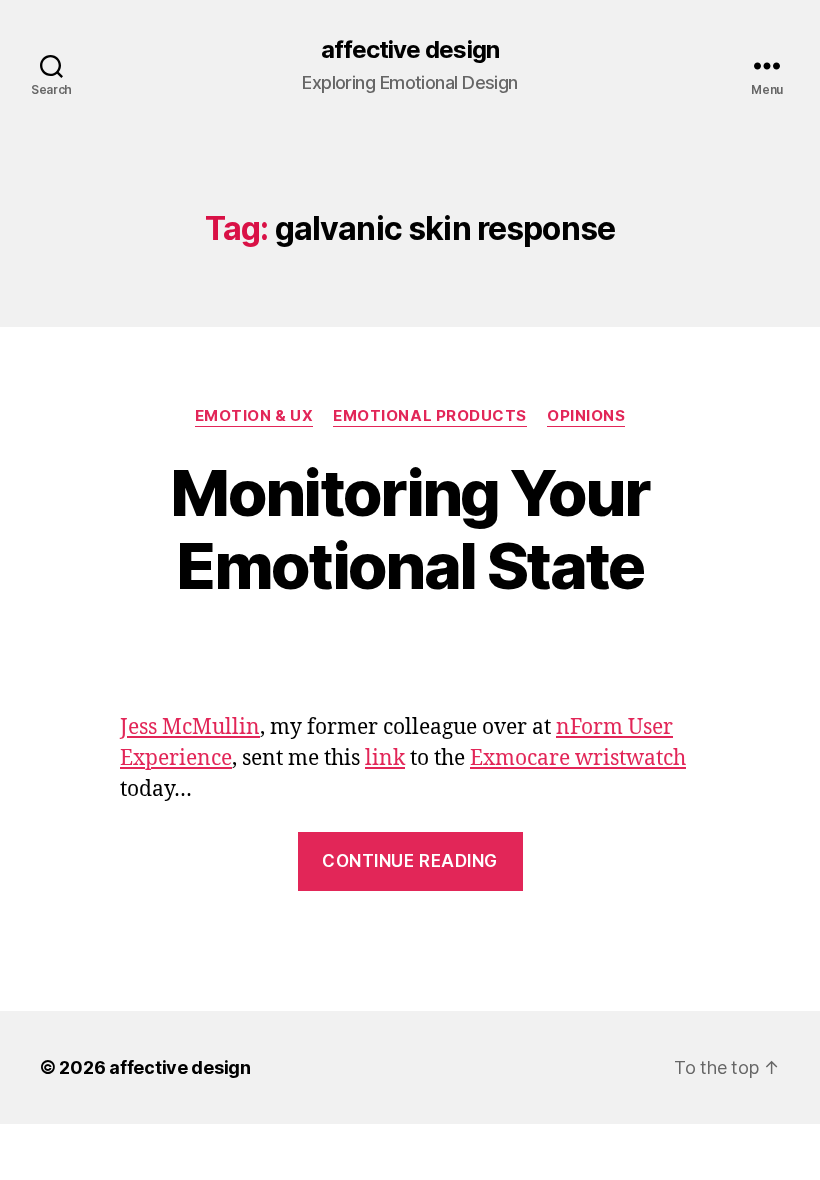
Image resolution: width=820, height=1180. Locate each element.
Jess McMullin (190, 727)
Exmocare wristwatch (578, 758)
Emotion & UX (254, 416)
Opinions (586, 416)
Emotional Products (430, 416)
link (385, 758)
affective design (409, 50)
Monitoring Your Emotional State (409, 529)
